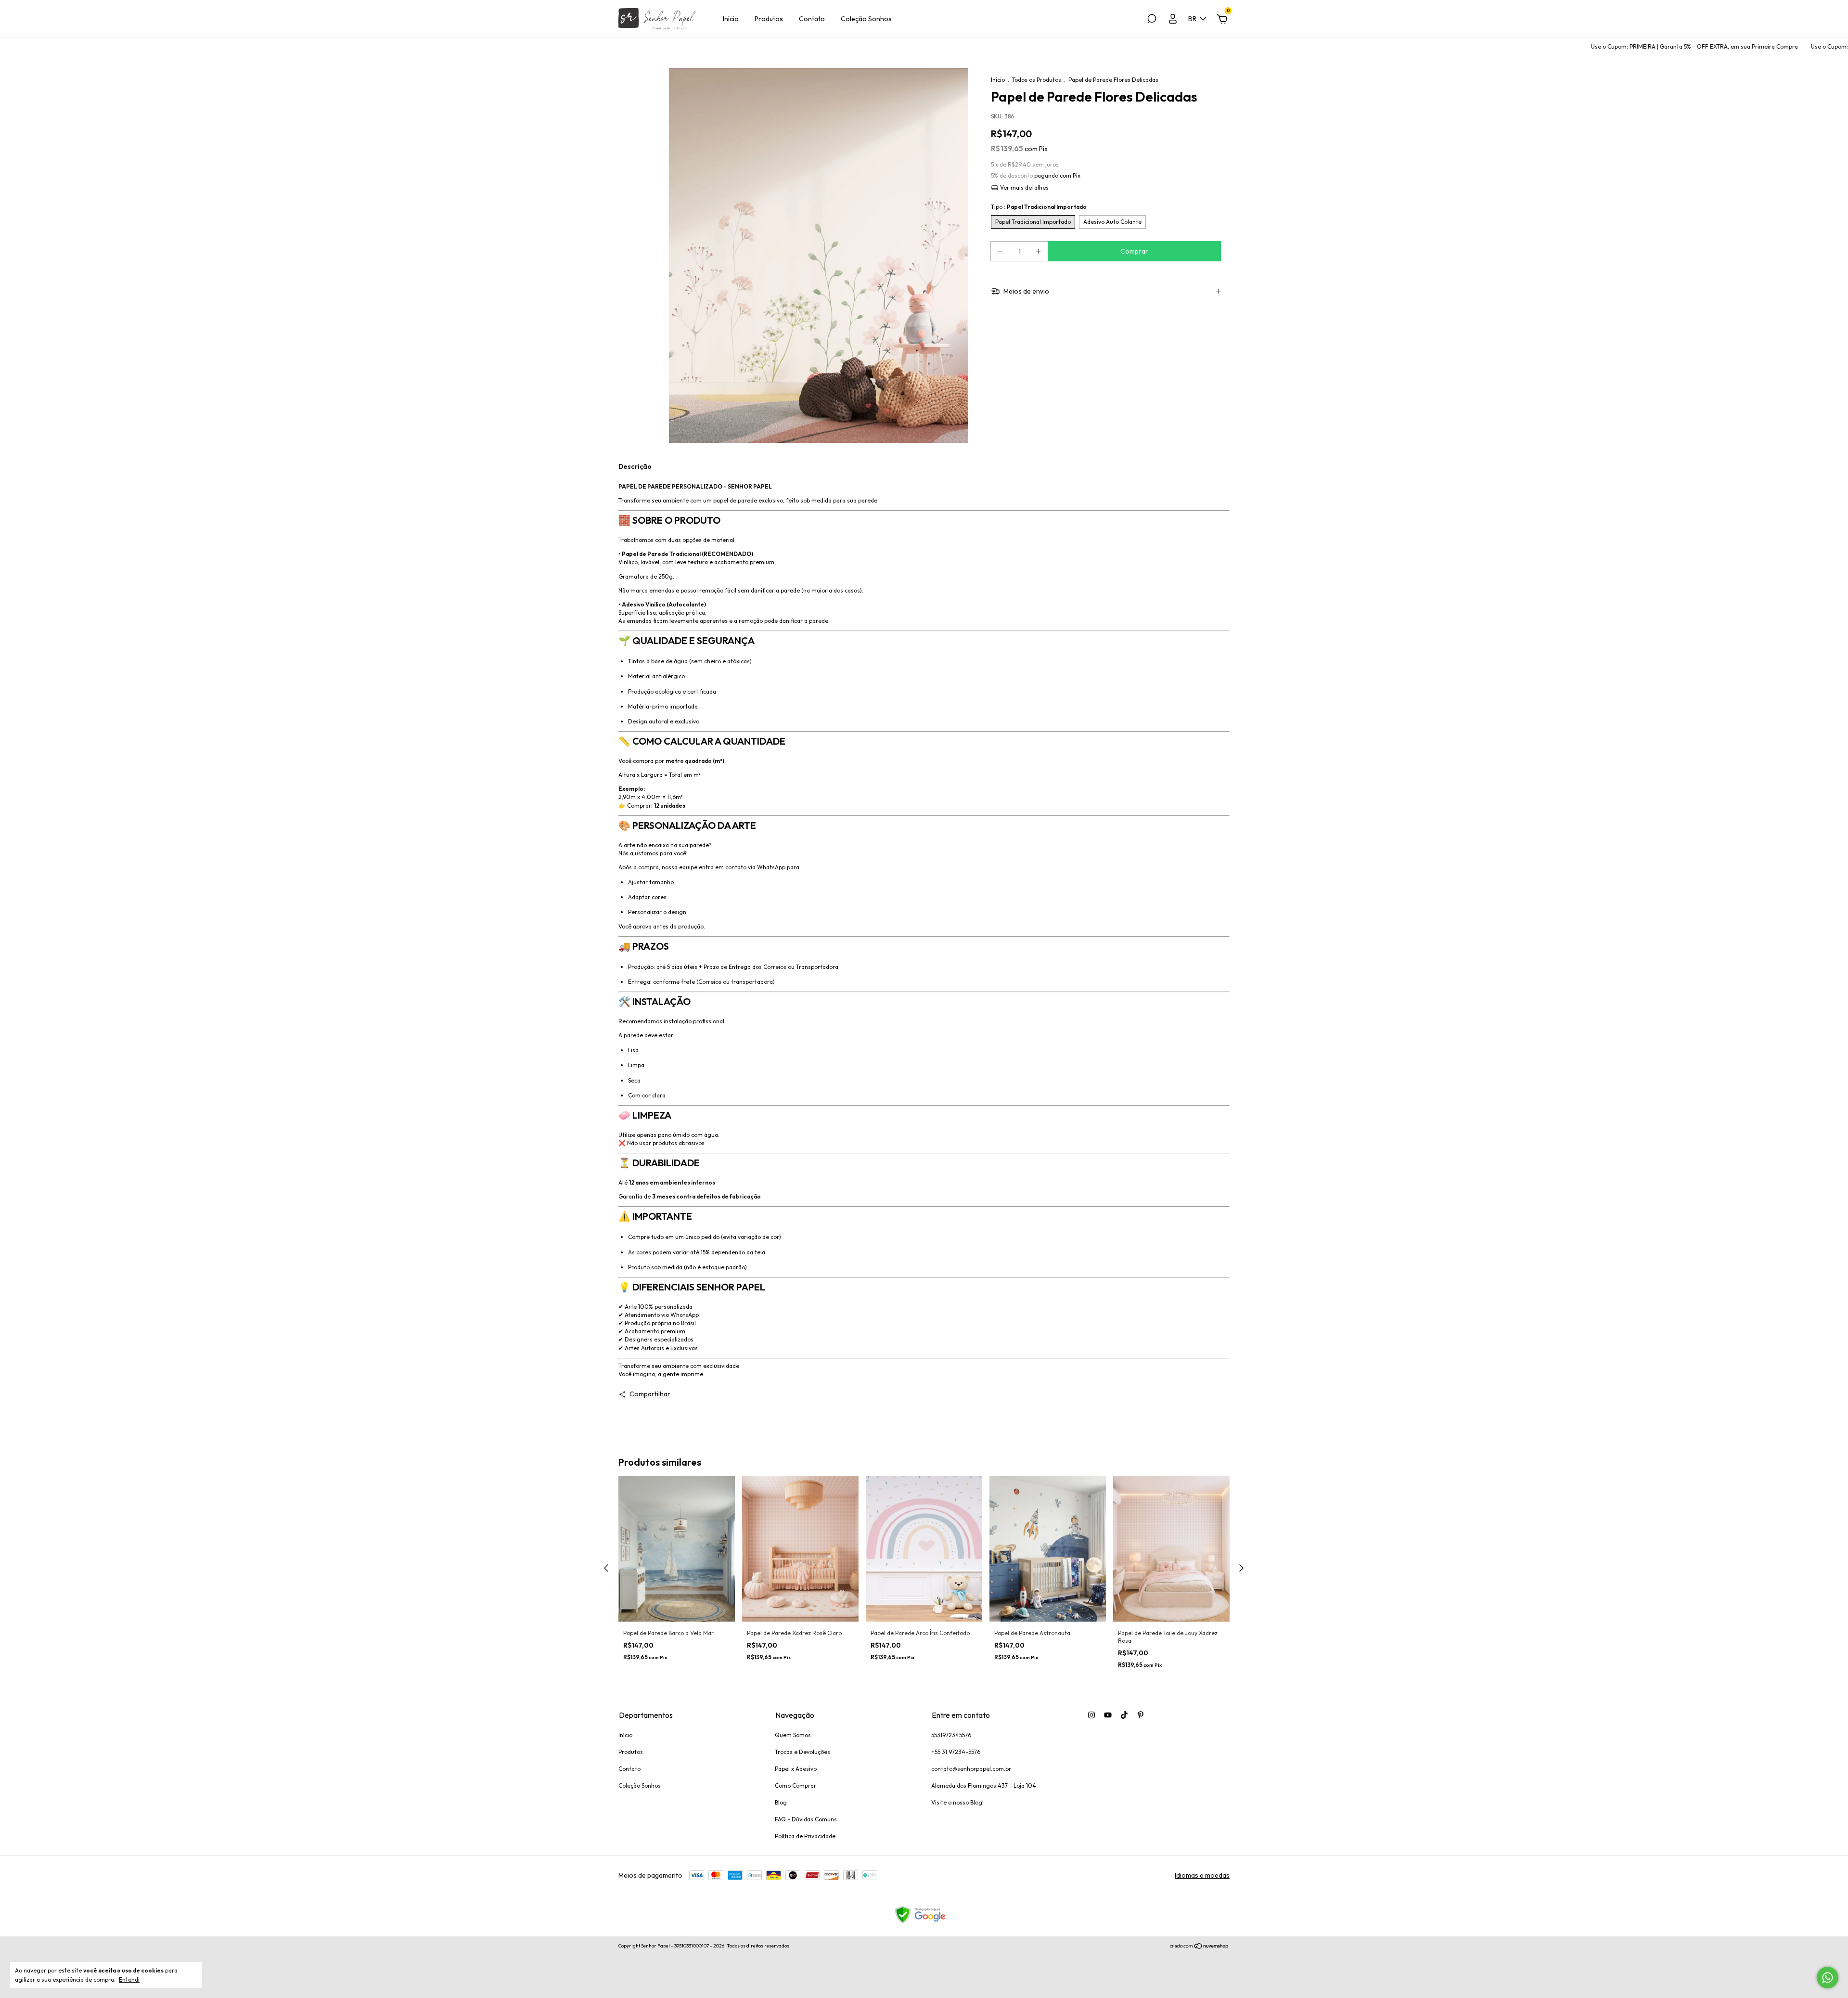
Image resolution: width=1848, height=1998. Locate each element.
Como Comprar (796, 1785)
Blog (781, 1802)
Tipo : (1039, 207)
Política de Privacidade (805, 1836)
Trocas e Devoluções (802, 1752)
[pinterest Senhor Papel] (1141, 1715)
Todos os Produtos (1037, 80)
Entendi (129, 1979)
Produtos (769, 19)
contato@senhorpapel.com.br (971, 1769)
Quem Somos (793, 1735)
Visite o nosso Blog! (957, 1802)
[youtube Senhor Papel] (1108, 1715)
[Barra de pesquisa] (1152, 20)
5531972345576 (951, 1735)
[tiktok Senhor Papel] (1124, 1715)
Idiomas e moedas (1202, 1875)
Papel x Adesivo (796, 1769)
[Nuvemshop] (1200, 1947)
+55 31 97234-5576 (956, 1752)
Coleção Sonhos (866, 19)
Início (731, 19)
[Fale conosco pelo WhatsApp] (1828, 1978)
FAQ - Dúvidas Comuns (806, 1819)
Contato (812, 19)
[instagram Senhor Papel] (1091, 1715)
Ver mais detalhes (1024, 187)
